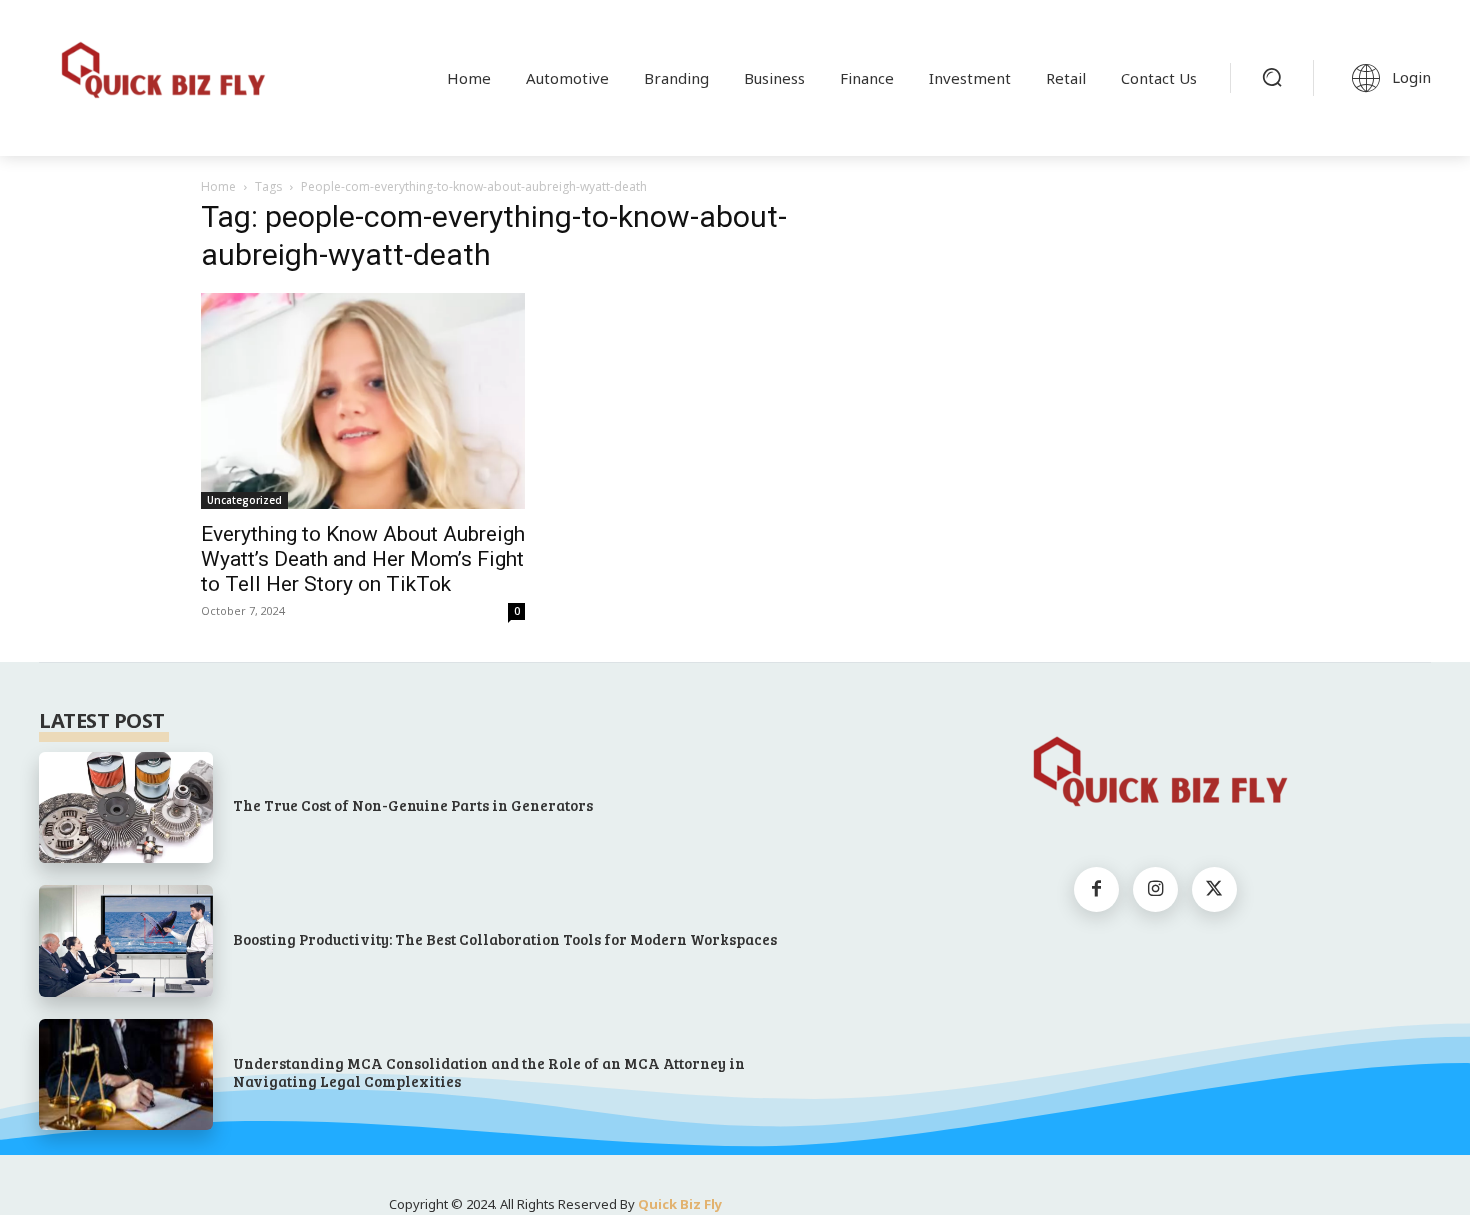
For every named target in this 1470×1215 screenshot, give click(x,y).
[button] (1272, 77)
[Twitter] (1214, 889)
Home (218, 186)
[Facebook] (1096, 889)
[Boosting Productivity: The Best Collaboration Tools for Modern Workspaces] (126, 941)
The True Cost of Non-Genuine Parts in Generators (413, 805)
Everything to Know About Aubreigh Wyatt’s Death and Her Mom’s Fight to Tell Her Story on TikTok (363, 559)
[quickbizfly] (159, 74)
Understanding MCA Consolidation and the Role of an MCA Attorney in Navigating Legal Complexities (489, 1072)
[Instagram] (1155, 889)
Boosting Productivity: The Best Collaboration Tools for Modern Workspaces (505, 939)
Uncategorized (244, 500)
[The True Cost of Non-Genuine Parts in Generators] (126, 808)
